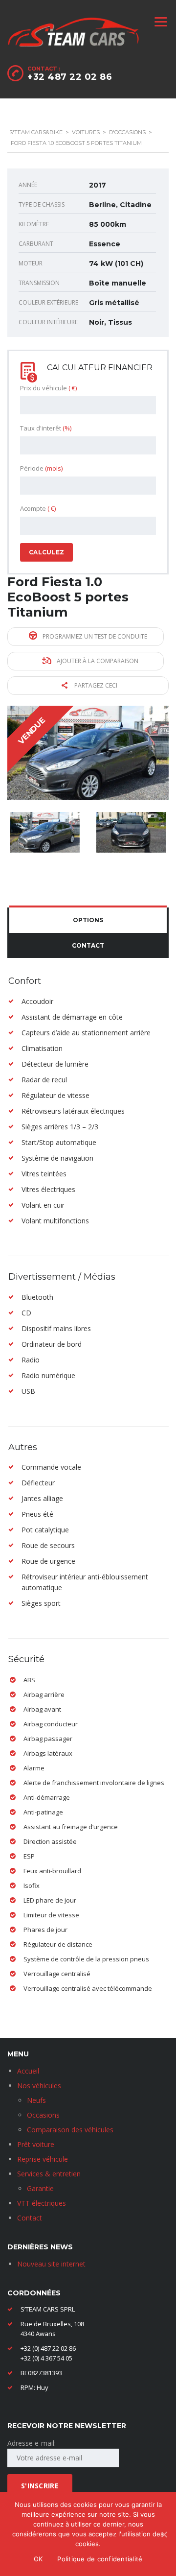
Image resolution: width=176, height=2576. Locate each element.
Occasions (43, 2115)
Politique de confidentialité (100, 2559)
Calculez (46, 552)
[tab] (88, 920)
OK (38, 2559)
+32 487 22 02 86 (70, 77)
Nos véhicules (39, 2086)
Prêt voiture (36, 2144)
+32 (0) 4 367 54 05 (46, 2358)
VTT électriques (42, 2203)
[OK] (164, 2534)
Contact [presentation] (88, 945)
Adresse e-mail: (32, 2443)
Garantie (40, 2188)
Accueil (28, 2071)
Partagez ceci (95, 685)
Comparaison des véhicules (70, 2130)
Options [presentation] (88, 920)
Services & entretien (49, 2174)
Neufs (36, 2100)
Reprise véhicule (43, 2159)
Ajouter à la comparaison (97, 661)
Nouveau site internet (51, 2264)
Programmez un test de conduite (94, 636)
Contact (30, 2218)
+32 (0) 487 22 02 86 (48, 2348)
